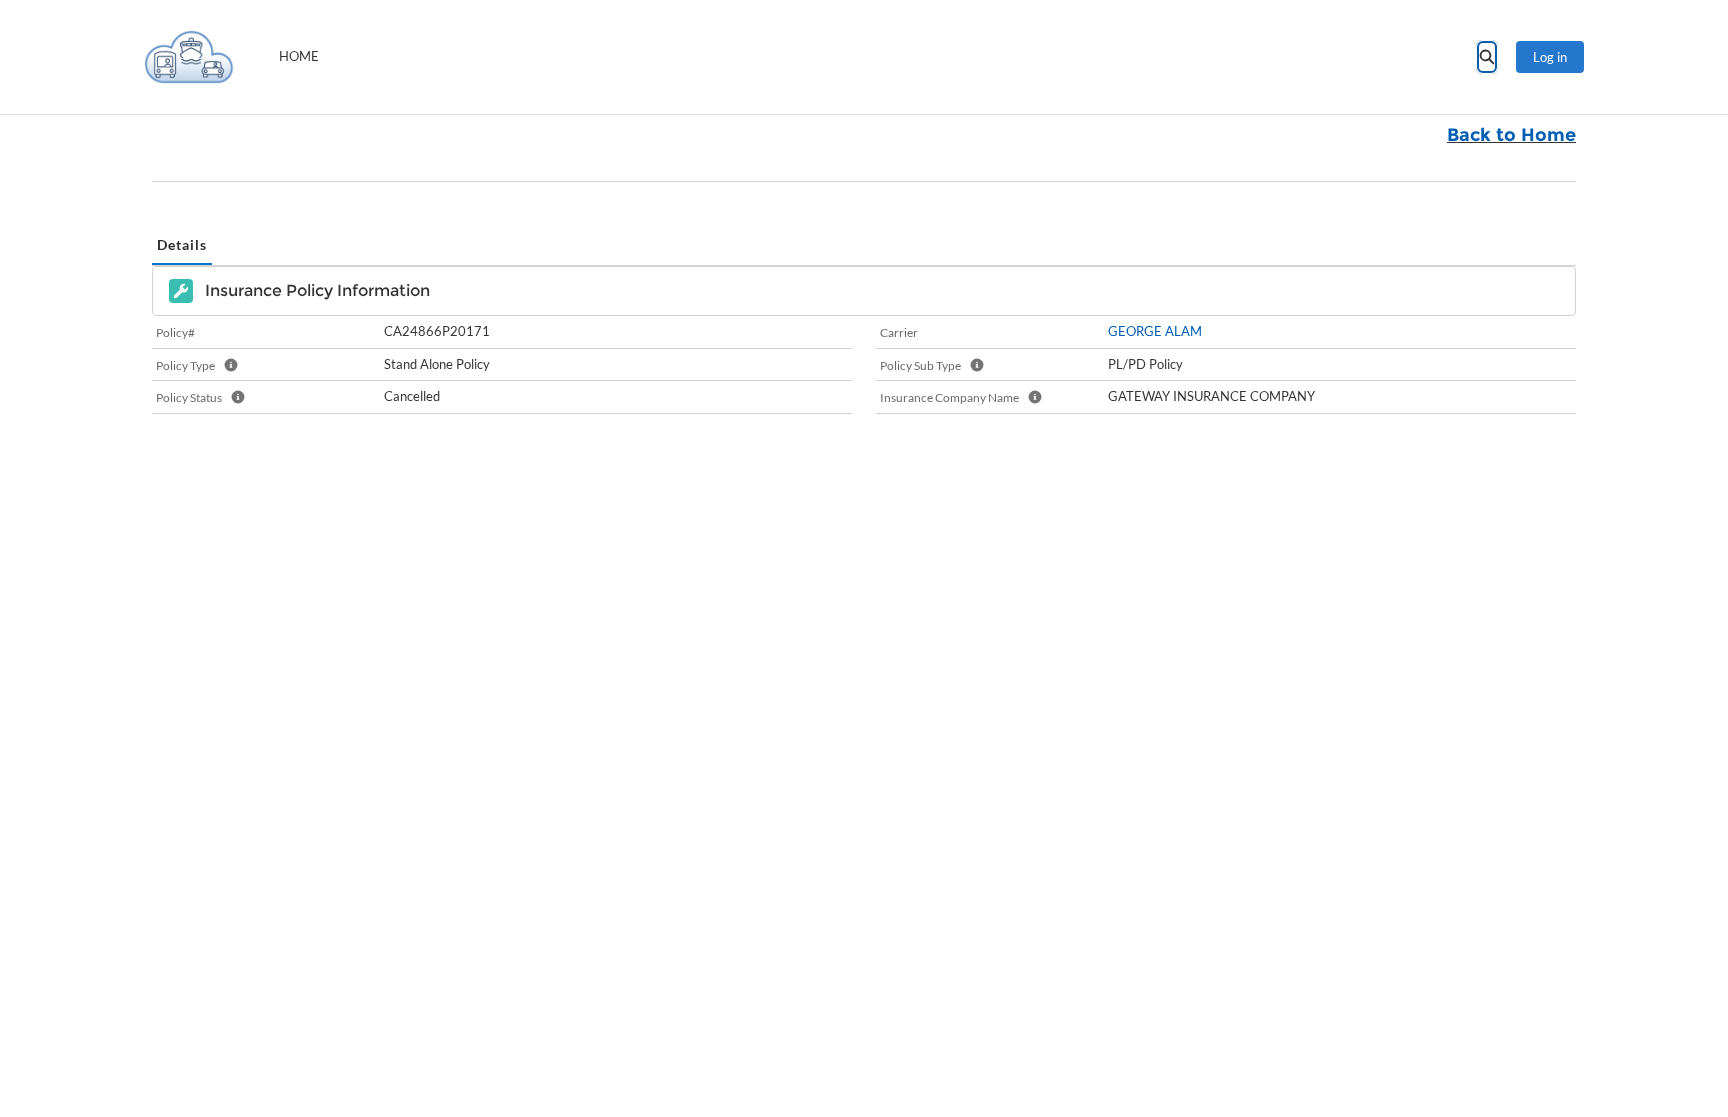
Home (299, 56)
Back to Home (1511, 135)
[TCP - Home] (189, 57)
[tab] (182, 245)
